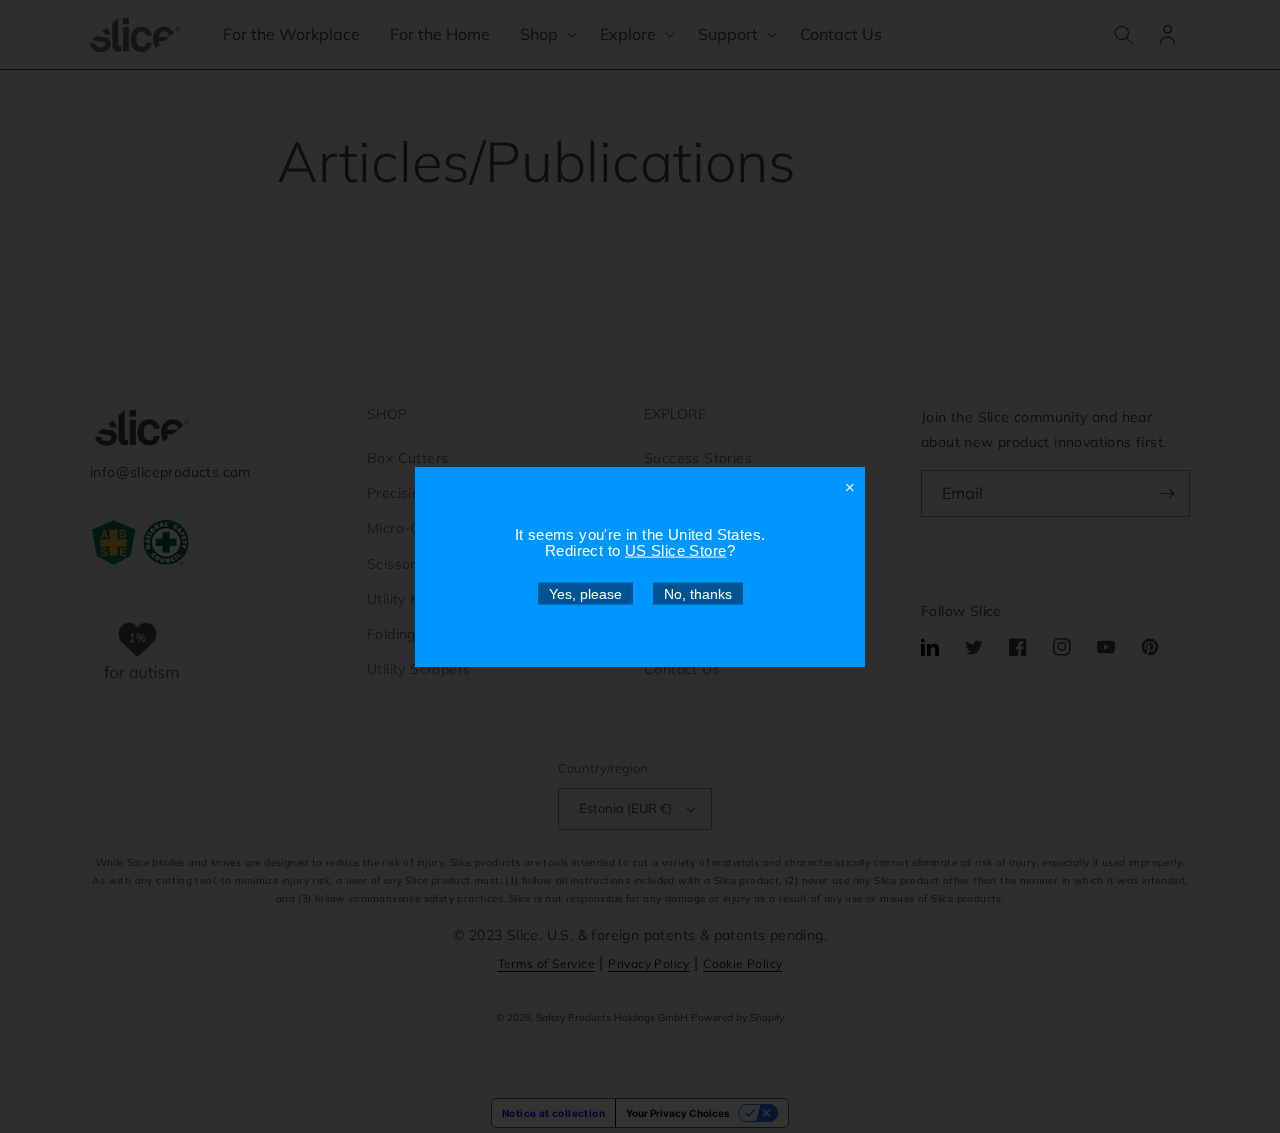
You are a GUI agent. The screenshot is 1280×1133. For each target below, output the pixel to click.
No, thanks (698, 593)
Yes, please (585, 593)
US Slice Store (676, 549)
